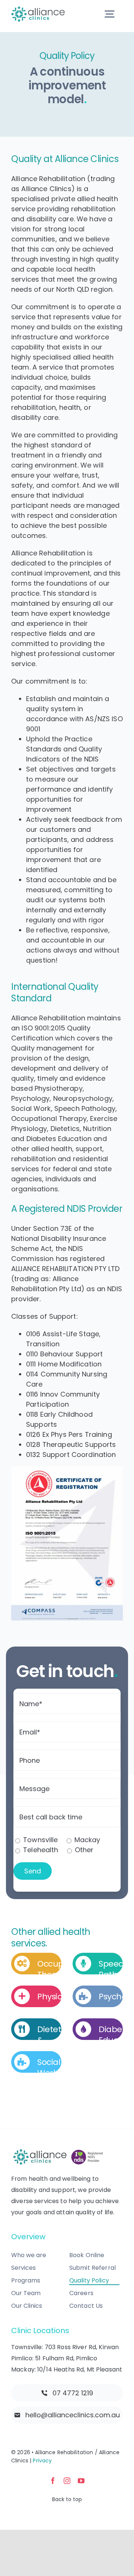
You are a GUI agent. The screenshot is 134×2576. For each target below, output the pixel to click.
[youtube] (81, 2481)
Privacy (42, 2461)
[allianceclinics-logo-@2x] (38, 9)
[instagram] (67, 2481)
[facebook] (53, 2481)
